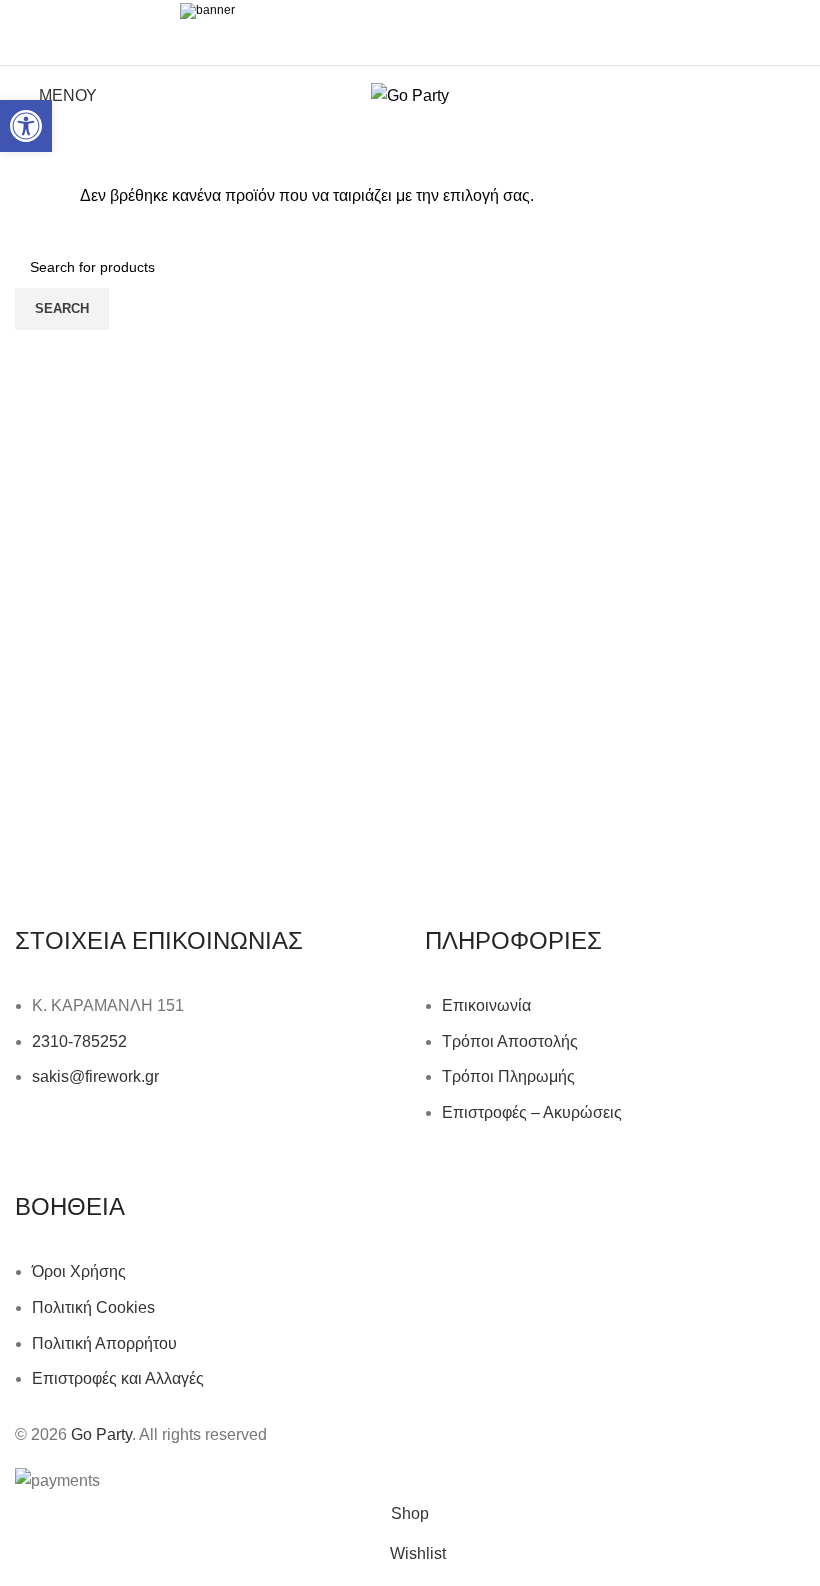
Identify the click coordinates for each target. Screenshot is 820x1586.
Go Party (101, 1434)
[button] (26, 126)
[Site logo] (410, 94)
